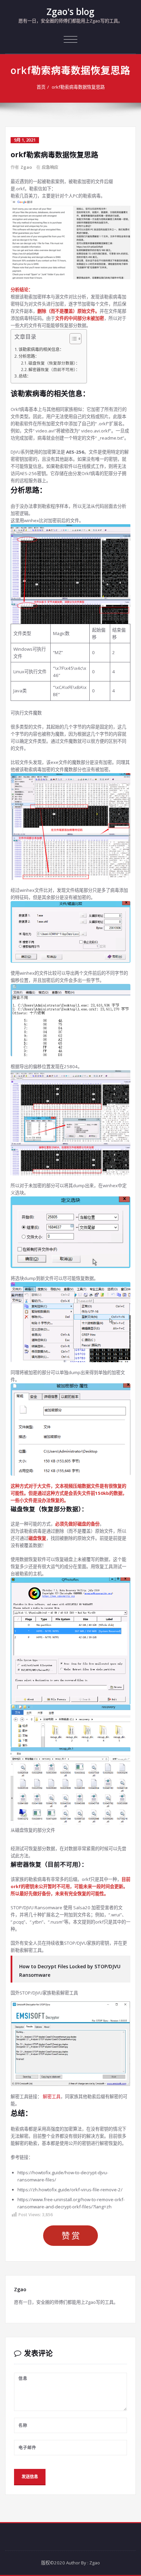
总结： (25, 376)
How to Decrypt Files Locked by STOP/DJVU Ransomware (70, 1971)
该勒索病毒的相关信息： (41, 349)
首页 (41, 87)
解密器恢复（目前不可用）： (54, 369)
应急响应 (50, 167)
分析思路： (29, 356)
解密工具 (52, 2096)
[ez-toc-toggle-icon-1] (72, 340)
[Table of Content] (75, 339)
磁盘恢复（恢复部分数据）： (54, 363)
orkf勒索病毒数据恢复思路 (78, 87)
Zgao (26, 167)
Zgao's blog (70, 12)
